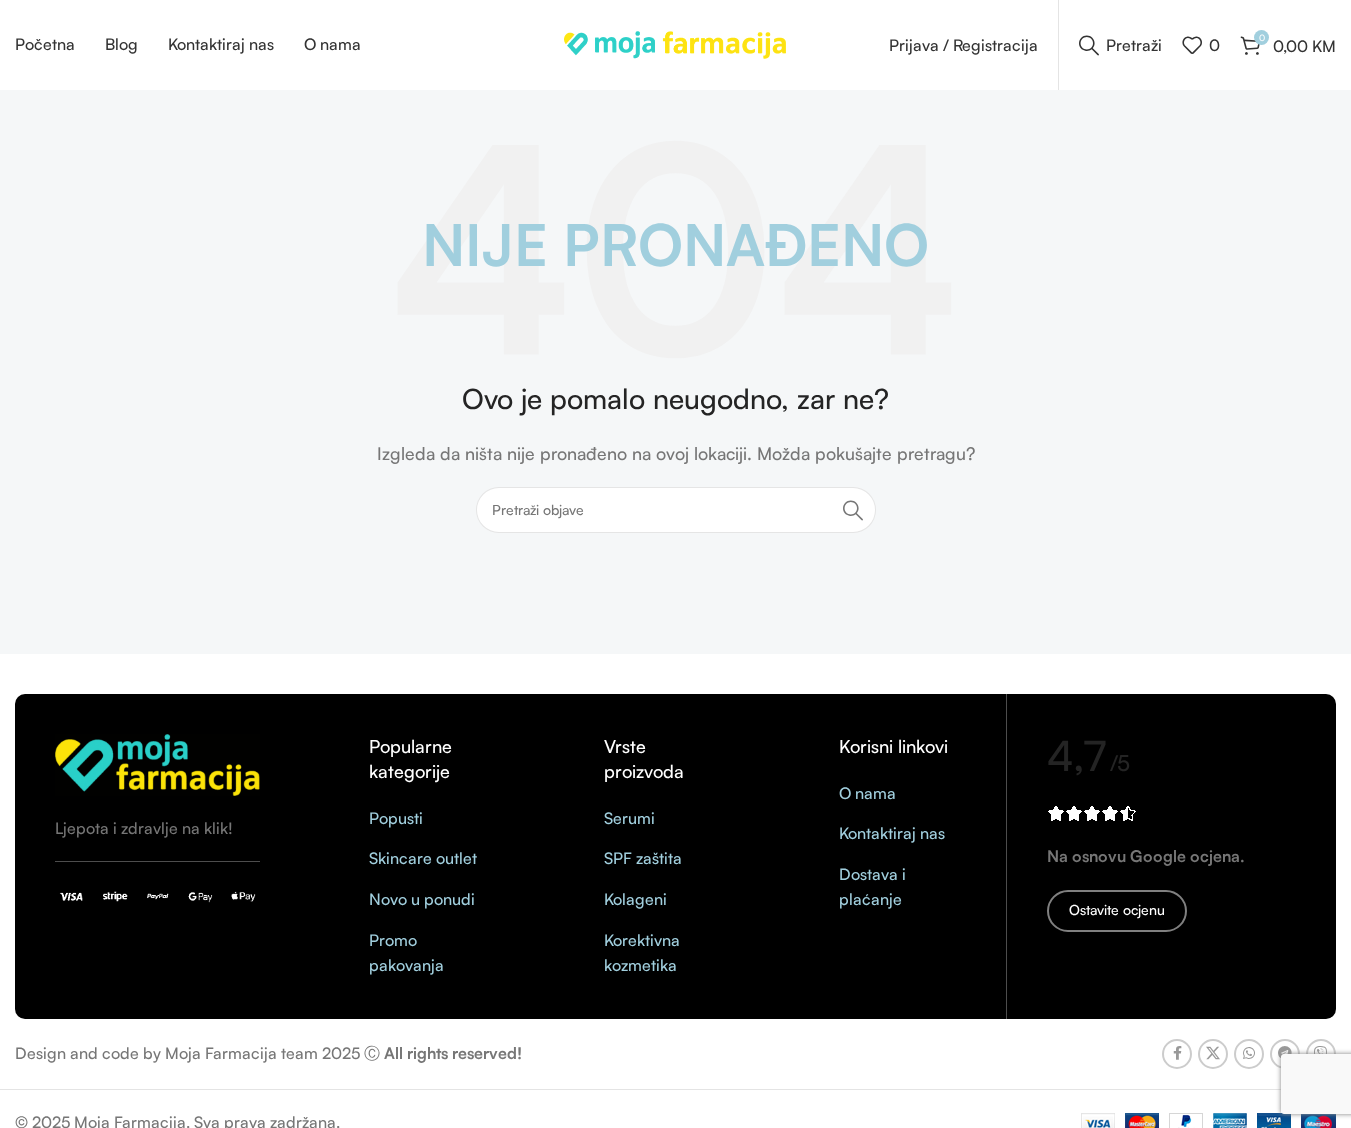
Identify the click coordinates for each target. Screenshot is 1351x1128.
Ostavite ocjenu (1117, 909)
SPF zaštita (643, 858)
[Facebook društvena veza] (1177, 1054)
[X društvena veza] (1213, 1054)
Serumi (629, 818)
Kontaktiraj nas (892, 833)
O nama (867, 793)
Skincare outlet (423, 858)
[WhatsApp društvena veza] (1249, 1054)
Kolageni (635, 899)
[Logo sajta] (675, 43)
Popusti (396, 818)
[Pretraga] (853, 510)
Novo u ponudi (422, 899)
